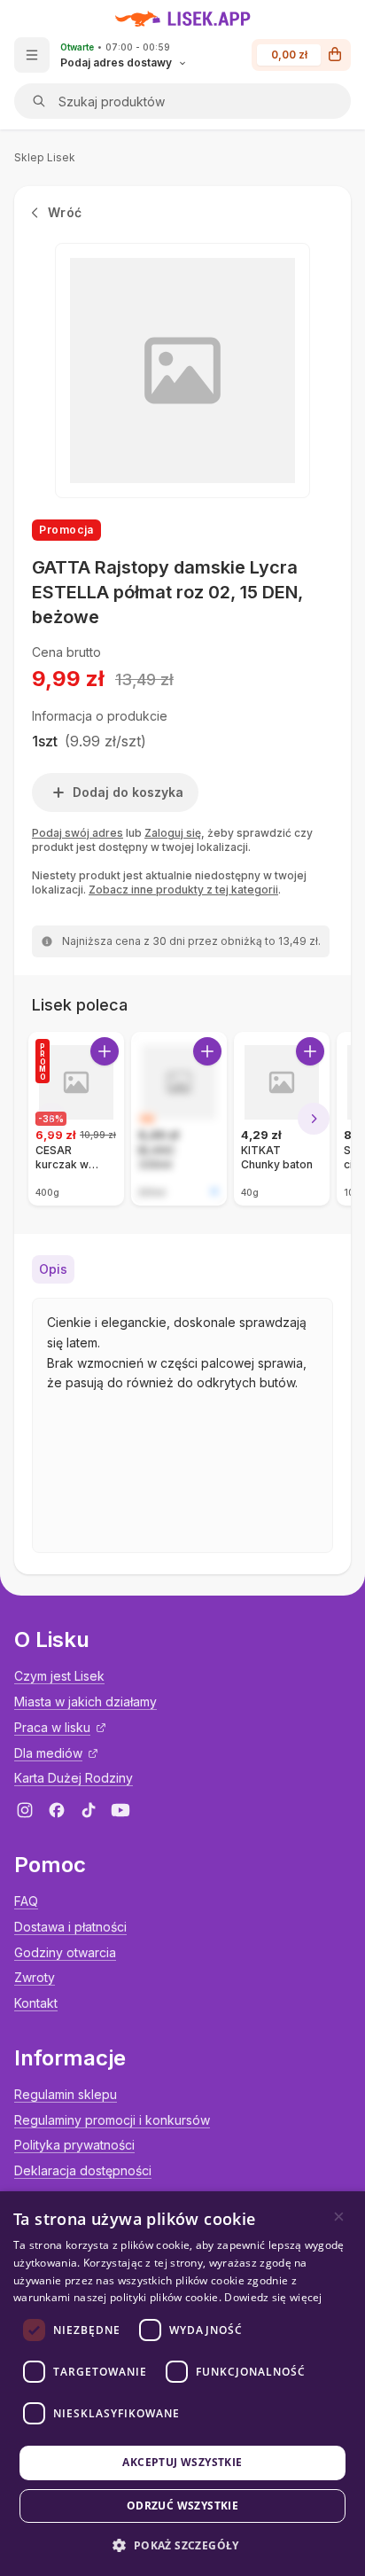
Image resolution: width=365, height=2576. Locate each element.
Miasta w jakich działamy (85, 1702)
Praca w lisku (52, 1727)
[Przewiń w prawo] (314, 1119)
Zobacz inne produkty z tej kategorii (183, 890)
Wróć (65, 212)
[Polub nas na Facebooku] (57, 1810)
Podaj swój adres (78, 833)
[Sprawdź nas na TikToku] (89, 1810)
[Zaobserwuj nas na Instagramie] (25, 1810)
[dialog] (182, 2384)
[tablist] (182, 1269)
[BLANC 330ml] (179, 1119)
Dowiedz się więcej (273, 2297)
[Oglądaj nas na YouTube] (120, 1810)
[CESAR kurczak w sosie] (76, 1119)
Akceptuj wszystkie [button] (182, 2462)
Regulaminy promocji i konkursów (112, 2120)
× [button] (339, 2217)
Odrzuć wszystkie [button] (182, 2506)
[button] (182, 2545)
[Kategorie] (32, 55)
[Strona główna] (183, 19)
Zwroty (35, 1977)
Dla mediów (48, 1753)
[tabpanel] (182, 1425)
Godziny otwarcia (65, 1952)
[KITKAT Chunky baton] (282, 1119)
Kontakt (36, 2003)
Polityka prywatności (74, 2145)
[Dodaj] (105, 1051)
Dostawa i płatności (70, 1927)
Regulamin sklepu (66, 2094)
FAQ (26, 1901)
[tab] (53, 1269)
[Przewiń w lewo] (51, 1119)
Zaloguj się (173, 833)
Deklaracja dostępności (83, 2170)
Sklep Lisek (45, 157)
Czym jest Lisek (59, 1676)
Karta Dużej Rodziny (74, 1778)
